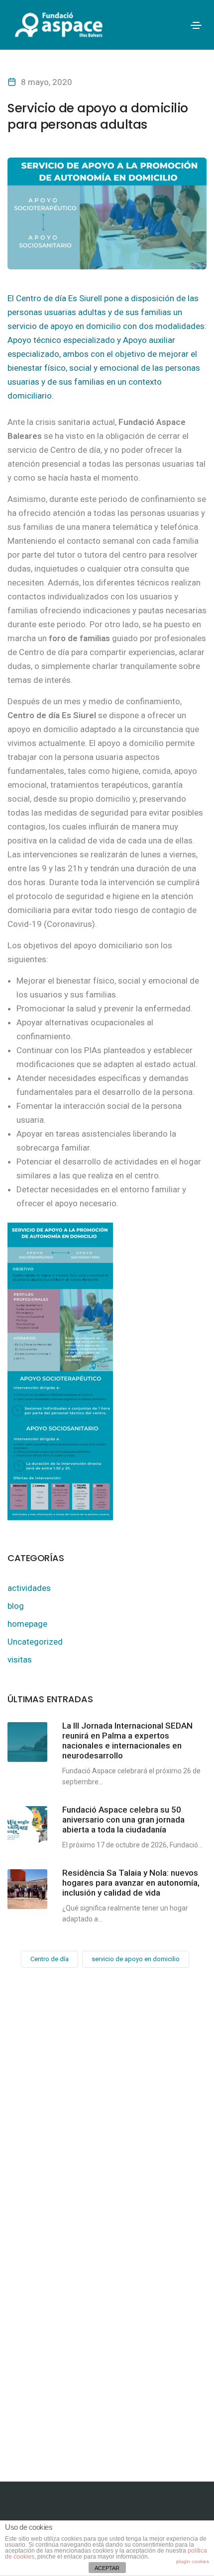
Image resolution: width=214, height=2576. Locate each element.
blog (16, 1606)
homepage (27, 1624)
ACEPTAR (107, 2568)
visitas (20, 1660)
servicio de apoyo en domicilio (136, 1959)
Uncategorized (35, 1642)
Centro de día (50, 1959)
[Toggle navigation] (196, 25)
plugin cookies (193, 2561)
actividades (29, 1588)
